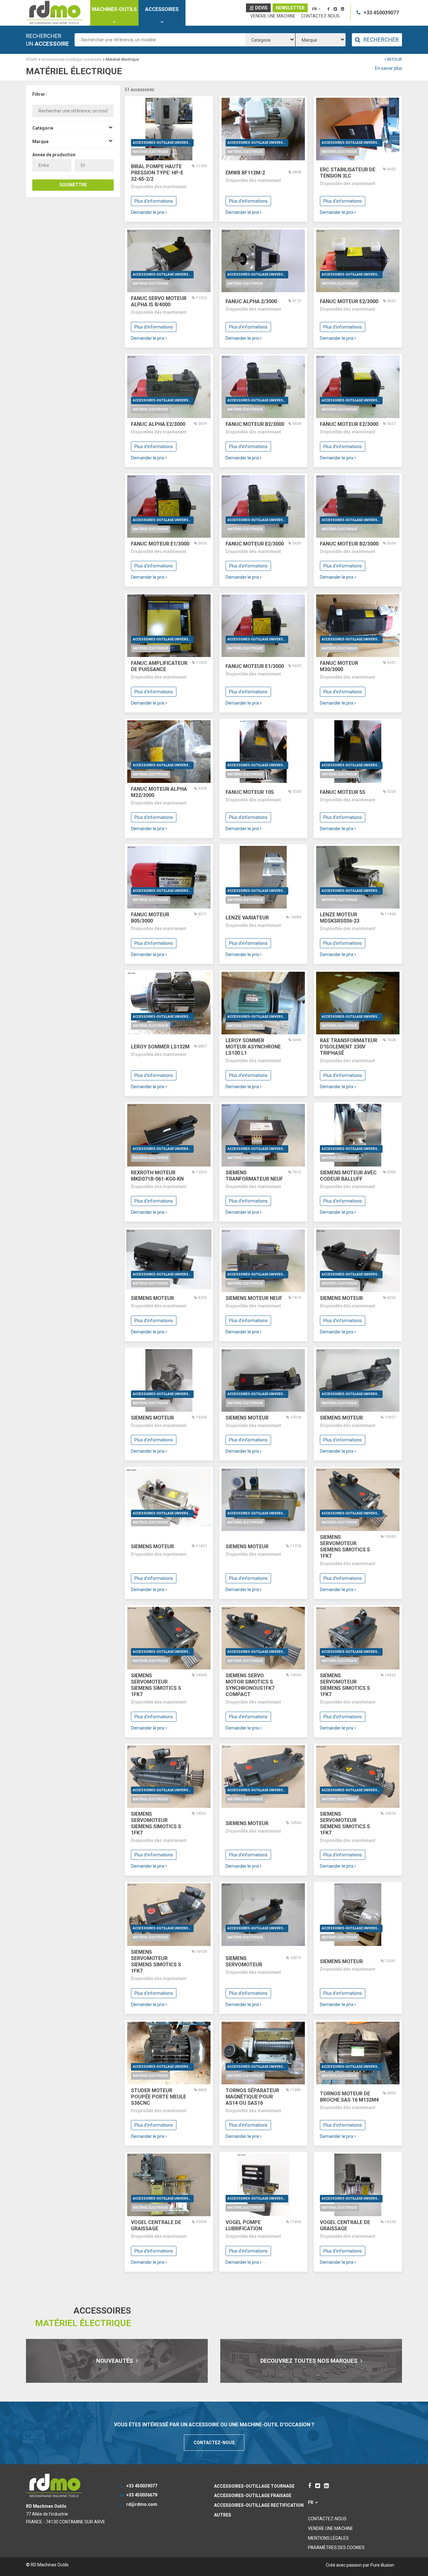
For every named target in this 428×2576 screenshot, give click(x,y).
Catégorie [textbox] (43, 128)
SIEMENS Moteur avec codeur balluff (348, 1176)
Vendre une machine (273, 16)
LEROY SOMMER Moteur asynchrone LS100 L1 (253, 1047)
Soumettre (73, 185)
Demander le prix (148, 212)
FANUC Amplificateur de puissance (159, 666)
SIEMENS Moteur (152, 1298)
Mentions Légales (328, 2538)
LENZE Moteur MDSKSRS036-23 (340, 918)
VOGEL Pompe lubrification (244, 2225)
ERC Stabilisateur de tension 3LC (348, 173)
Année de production (54, 155)
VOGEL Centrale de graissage (156, 2225)
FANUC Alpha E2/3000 (158, 424)
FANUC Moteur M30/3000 (339, 666)
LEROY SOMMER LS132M (160, 1047)
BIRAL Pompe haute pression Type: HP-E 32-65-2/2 (157, 173)
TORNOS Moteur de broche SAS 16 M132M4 (349, 2097)
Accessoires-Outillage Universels (163, 143)
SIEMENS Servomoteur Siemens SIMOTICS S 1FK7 (345, 1547)
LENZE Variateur (247, 918)
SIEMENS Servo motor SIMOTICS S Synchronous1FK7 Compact (250, 1685)
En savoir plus (389, 68)
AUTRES (223, 2515)
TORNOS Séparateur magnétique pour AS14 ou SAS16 (252, 2097)
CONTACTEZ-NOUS (214, 2443)
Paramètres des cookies (336, 2548)
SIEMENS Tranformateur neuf (254, 1176)
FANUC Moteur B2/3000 (255, 424)
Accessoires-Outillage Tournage (254, 2486)
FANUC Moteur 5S (343, 792)
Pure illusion (382, 2565)
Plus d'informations (154, 201)
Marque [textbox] (309, 40)
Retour (394, 59)
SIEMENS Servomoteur (244, 1961)
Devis (261, 8)
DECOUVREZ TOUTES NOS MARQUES (310, 2361)
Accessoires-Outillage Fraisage (253, 2496)
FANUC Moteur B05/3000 (150, 918)
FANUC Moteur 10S (250, 792)
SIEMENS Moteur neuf (254, 1298)
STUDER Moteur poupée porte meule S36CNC (159, 2097)
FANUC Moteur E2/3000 (349, 301)
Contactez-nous (320, 16)
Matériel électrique (151, 152)
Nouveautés (115, 2361)
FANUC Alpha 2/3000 (251, 301)
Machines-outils (114, 9)
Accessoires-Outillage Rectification (259, 2505)
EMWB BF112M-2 (245, 173)
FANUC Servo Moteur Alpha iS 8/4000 (159, 301)
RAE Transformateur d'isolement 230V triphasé (349, 1047)
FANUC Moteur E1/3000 (160, 544)
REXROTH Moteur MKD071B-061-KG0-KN (157, 1176)
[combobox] (270, 40)
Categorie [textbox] (261, 40)
